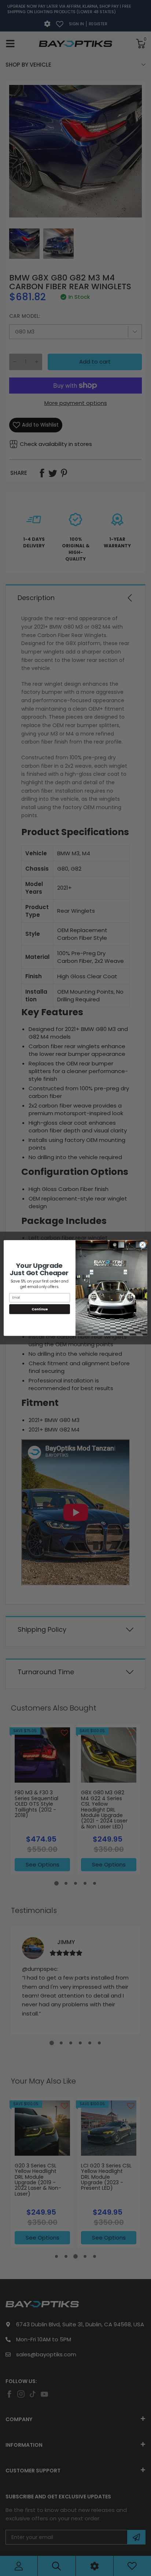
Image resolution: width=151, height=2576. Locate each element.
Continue (40, 1309)
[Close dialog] (143, 1245)
